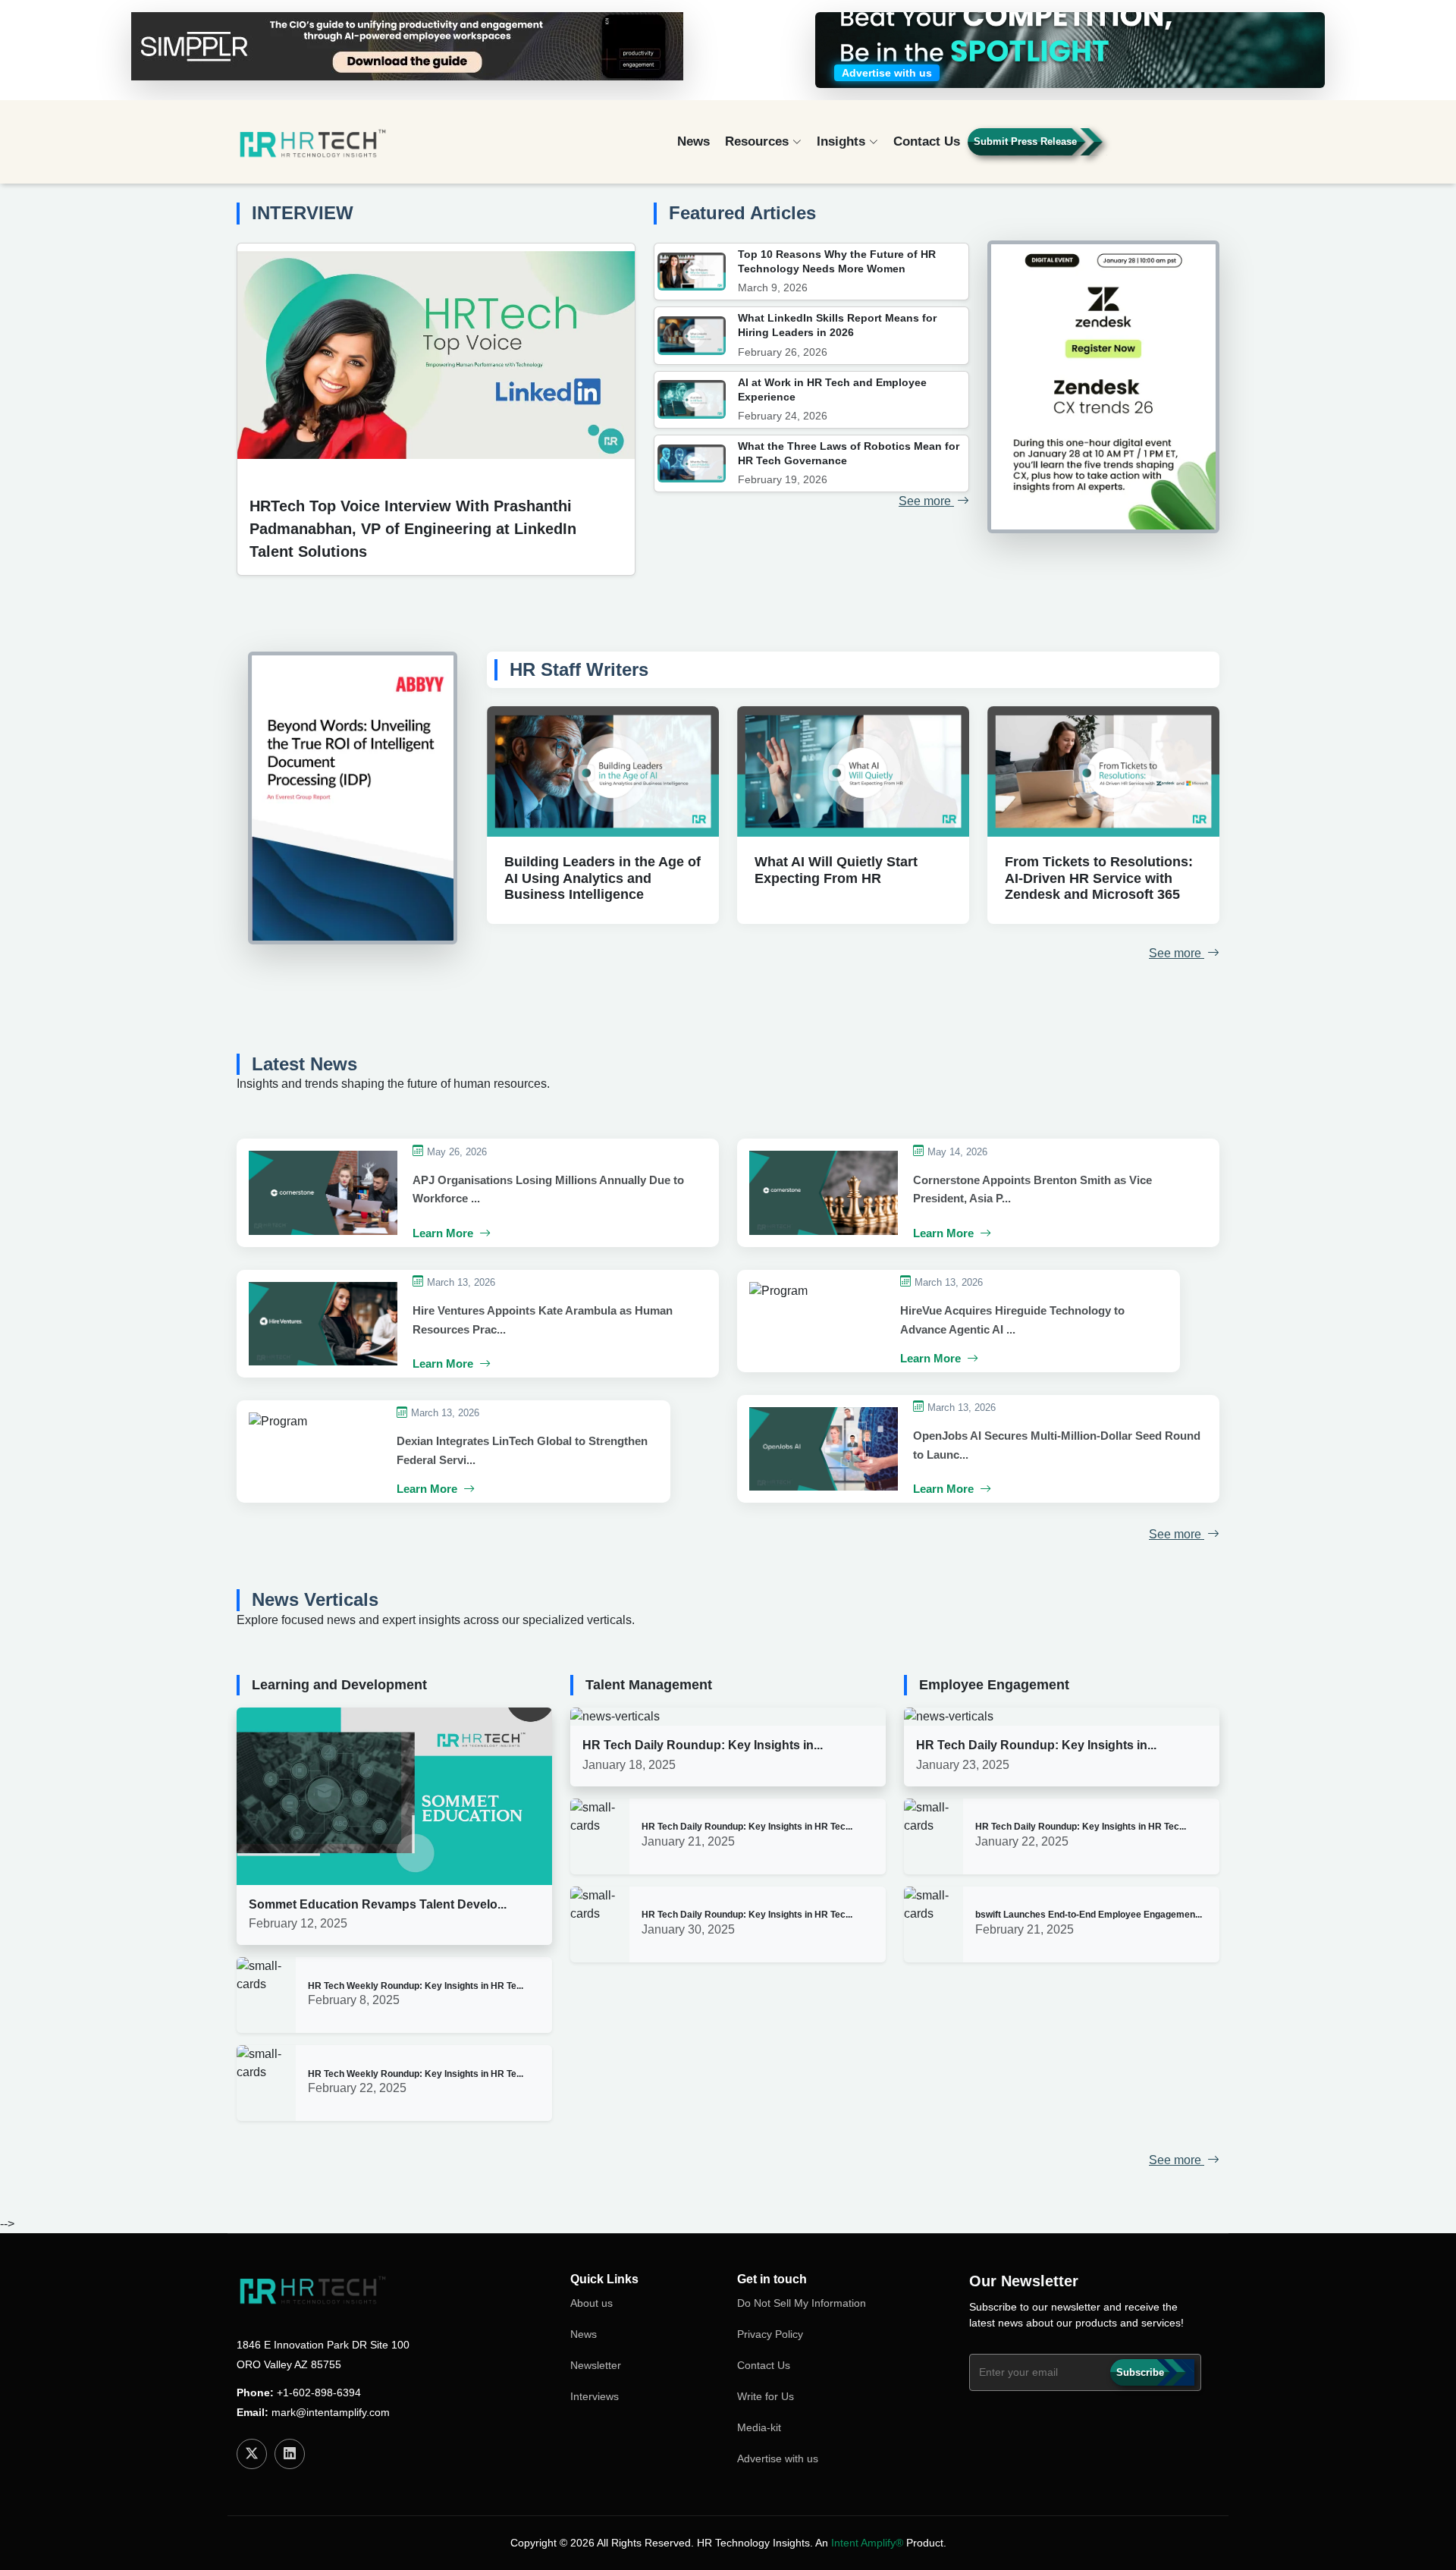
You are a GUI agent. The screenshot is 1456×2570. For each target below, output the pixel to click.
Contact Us (927, 141)
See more (926, 501)
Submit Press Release (1025, 141)
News (693, 141)
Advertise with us (778, 2458)
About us (591, 2303)
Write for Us (766, 2396)
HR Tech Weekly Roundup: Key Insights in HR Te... (416, 1986)
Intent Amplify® (867, 2543)
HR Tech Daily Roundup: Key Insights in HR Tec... (747, 1827)
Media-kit (759, 2427)
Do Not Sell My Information (802, 2303)
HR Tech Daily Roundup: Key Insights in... (703, 1745)
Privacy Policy (770, 2334)
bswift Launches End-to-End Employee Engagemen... (1089, 1915)
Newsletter (596, 2365)
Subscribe (1140, 2372)
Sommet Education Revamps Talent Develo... (378, 1904)
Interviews (595, 2396)
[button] (1176, 148)
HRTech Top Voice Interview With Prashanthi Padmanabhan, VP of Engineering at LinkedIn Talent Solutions (413, 529)
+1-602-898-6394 (319, 2392)
